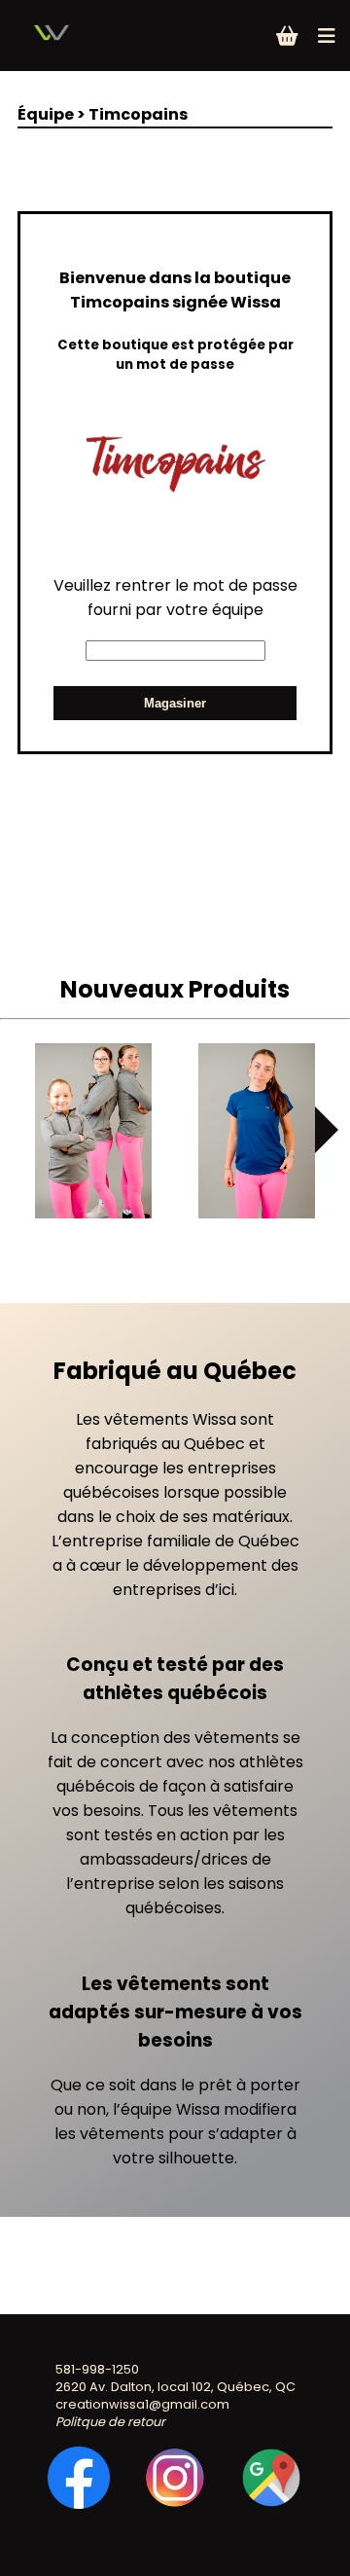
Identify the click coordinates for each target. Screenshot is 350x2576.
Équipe (46, 114)
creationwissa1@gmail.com (142, 2404)
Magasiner (175, 703)
